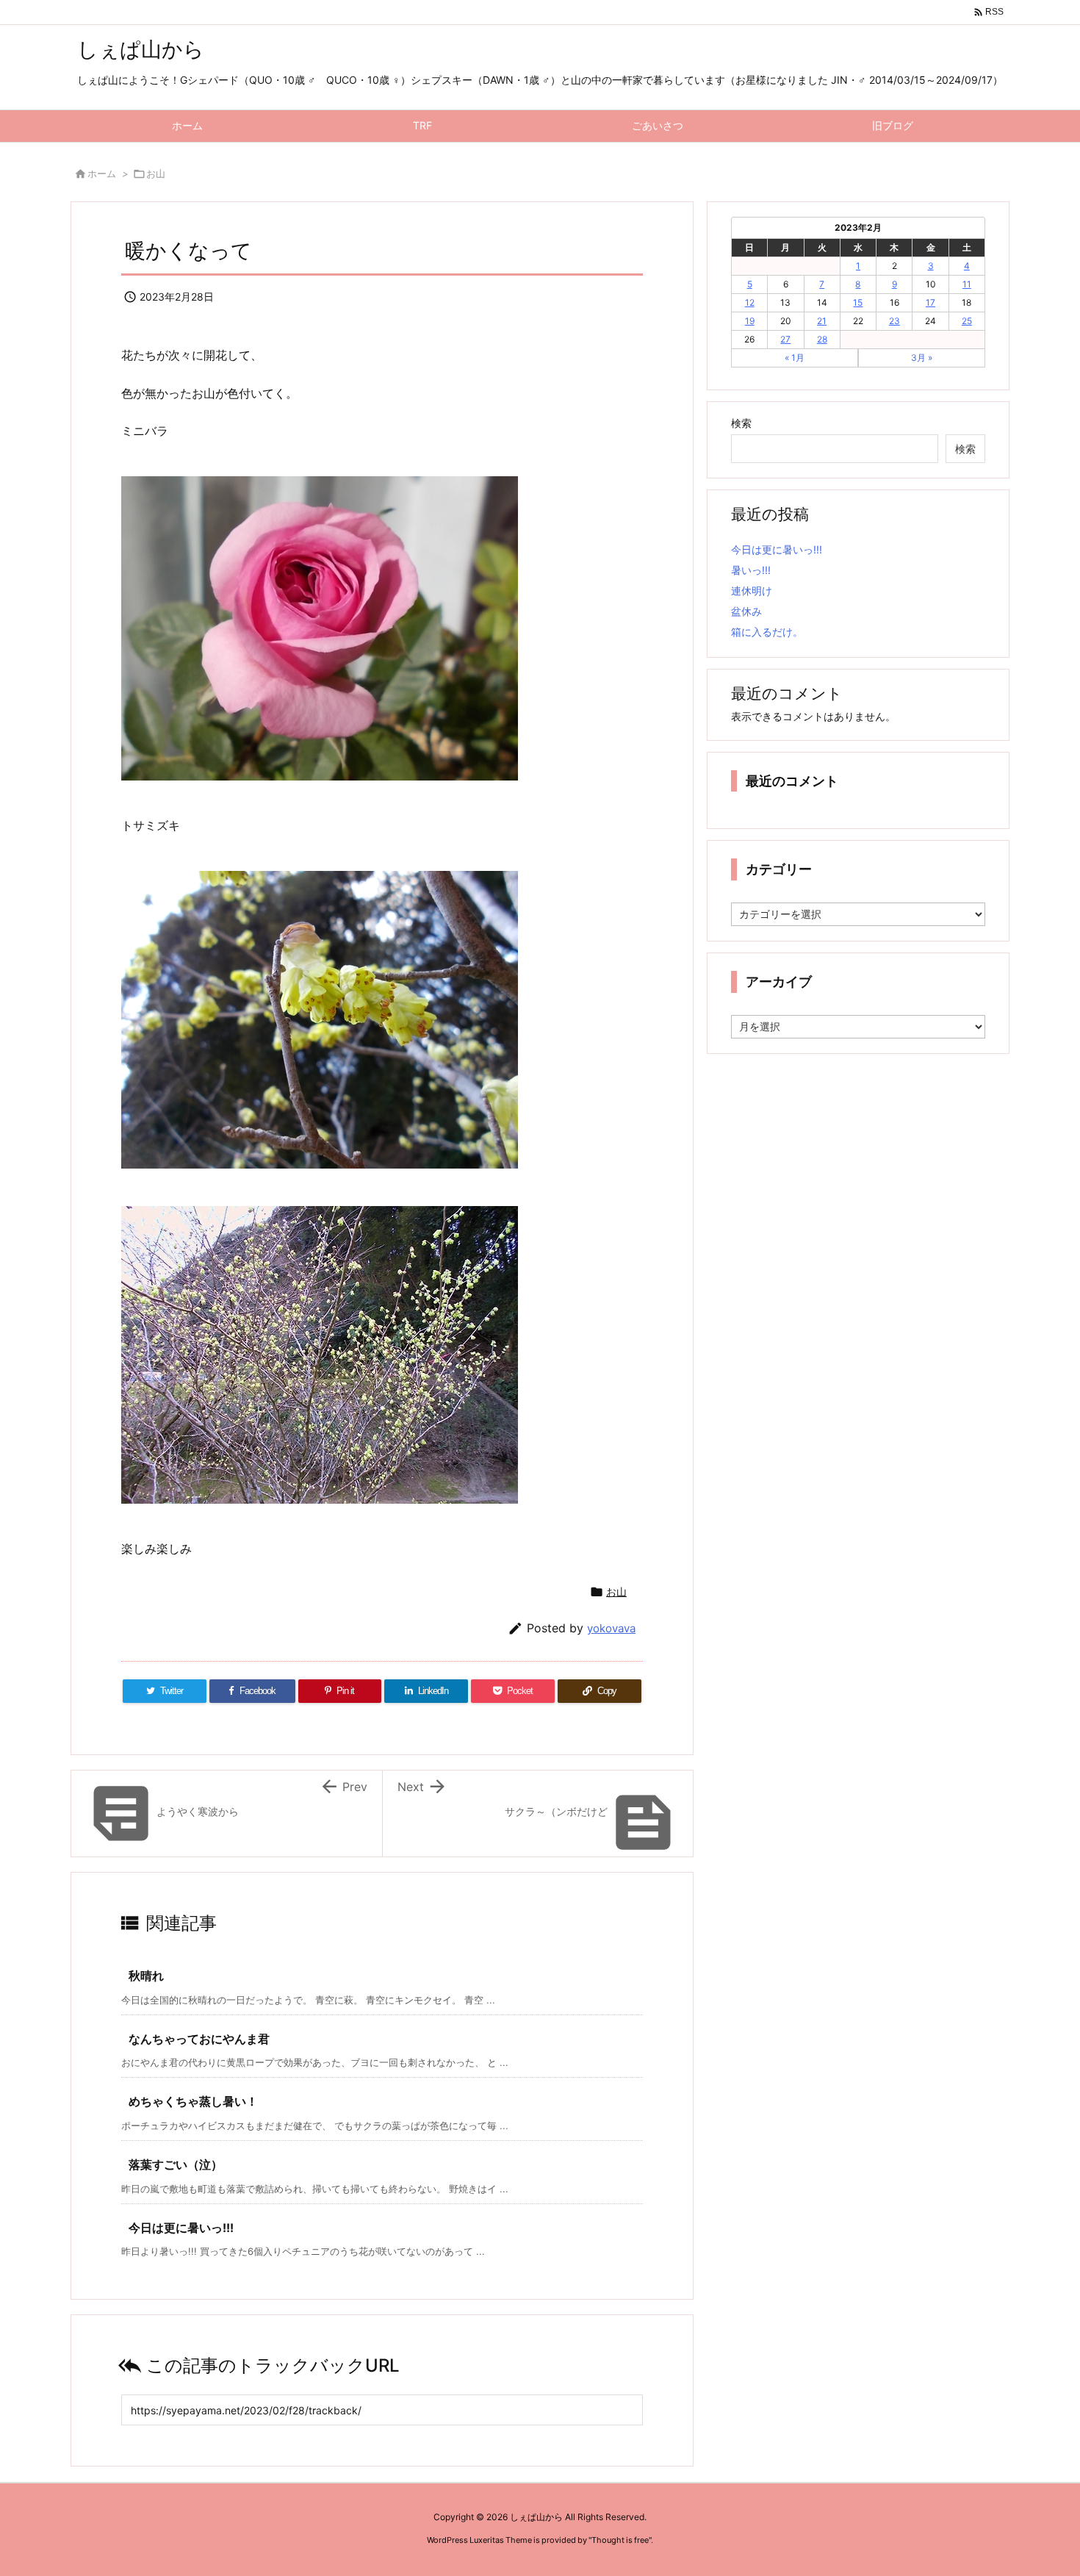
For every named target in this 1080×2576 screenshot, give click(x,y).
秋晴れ (146, 1976)
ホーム (102, 173)
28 (822, 339)
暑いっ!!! (751, 570)
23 (894, 321)
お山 (156, 173)
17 (930, 302)
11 (967, 284)
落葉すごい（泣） (176, 2164)
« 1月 (795, 358)
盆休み (746, 611)
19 (750, 321)
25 (967, 321)
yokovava (611, 1628)
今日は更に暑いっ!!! (181, 2228)
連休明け (752, 591)
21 (822, 321)
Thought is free (620, 2540)
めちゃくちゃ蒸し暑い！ (193, 2101)
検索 (741, 423)
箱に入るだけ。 (767, 632)
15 (858, 302)
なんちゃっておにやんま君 (199, 2039)
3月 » (922, 358)
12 (750, 302)
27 (785, 339)
